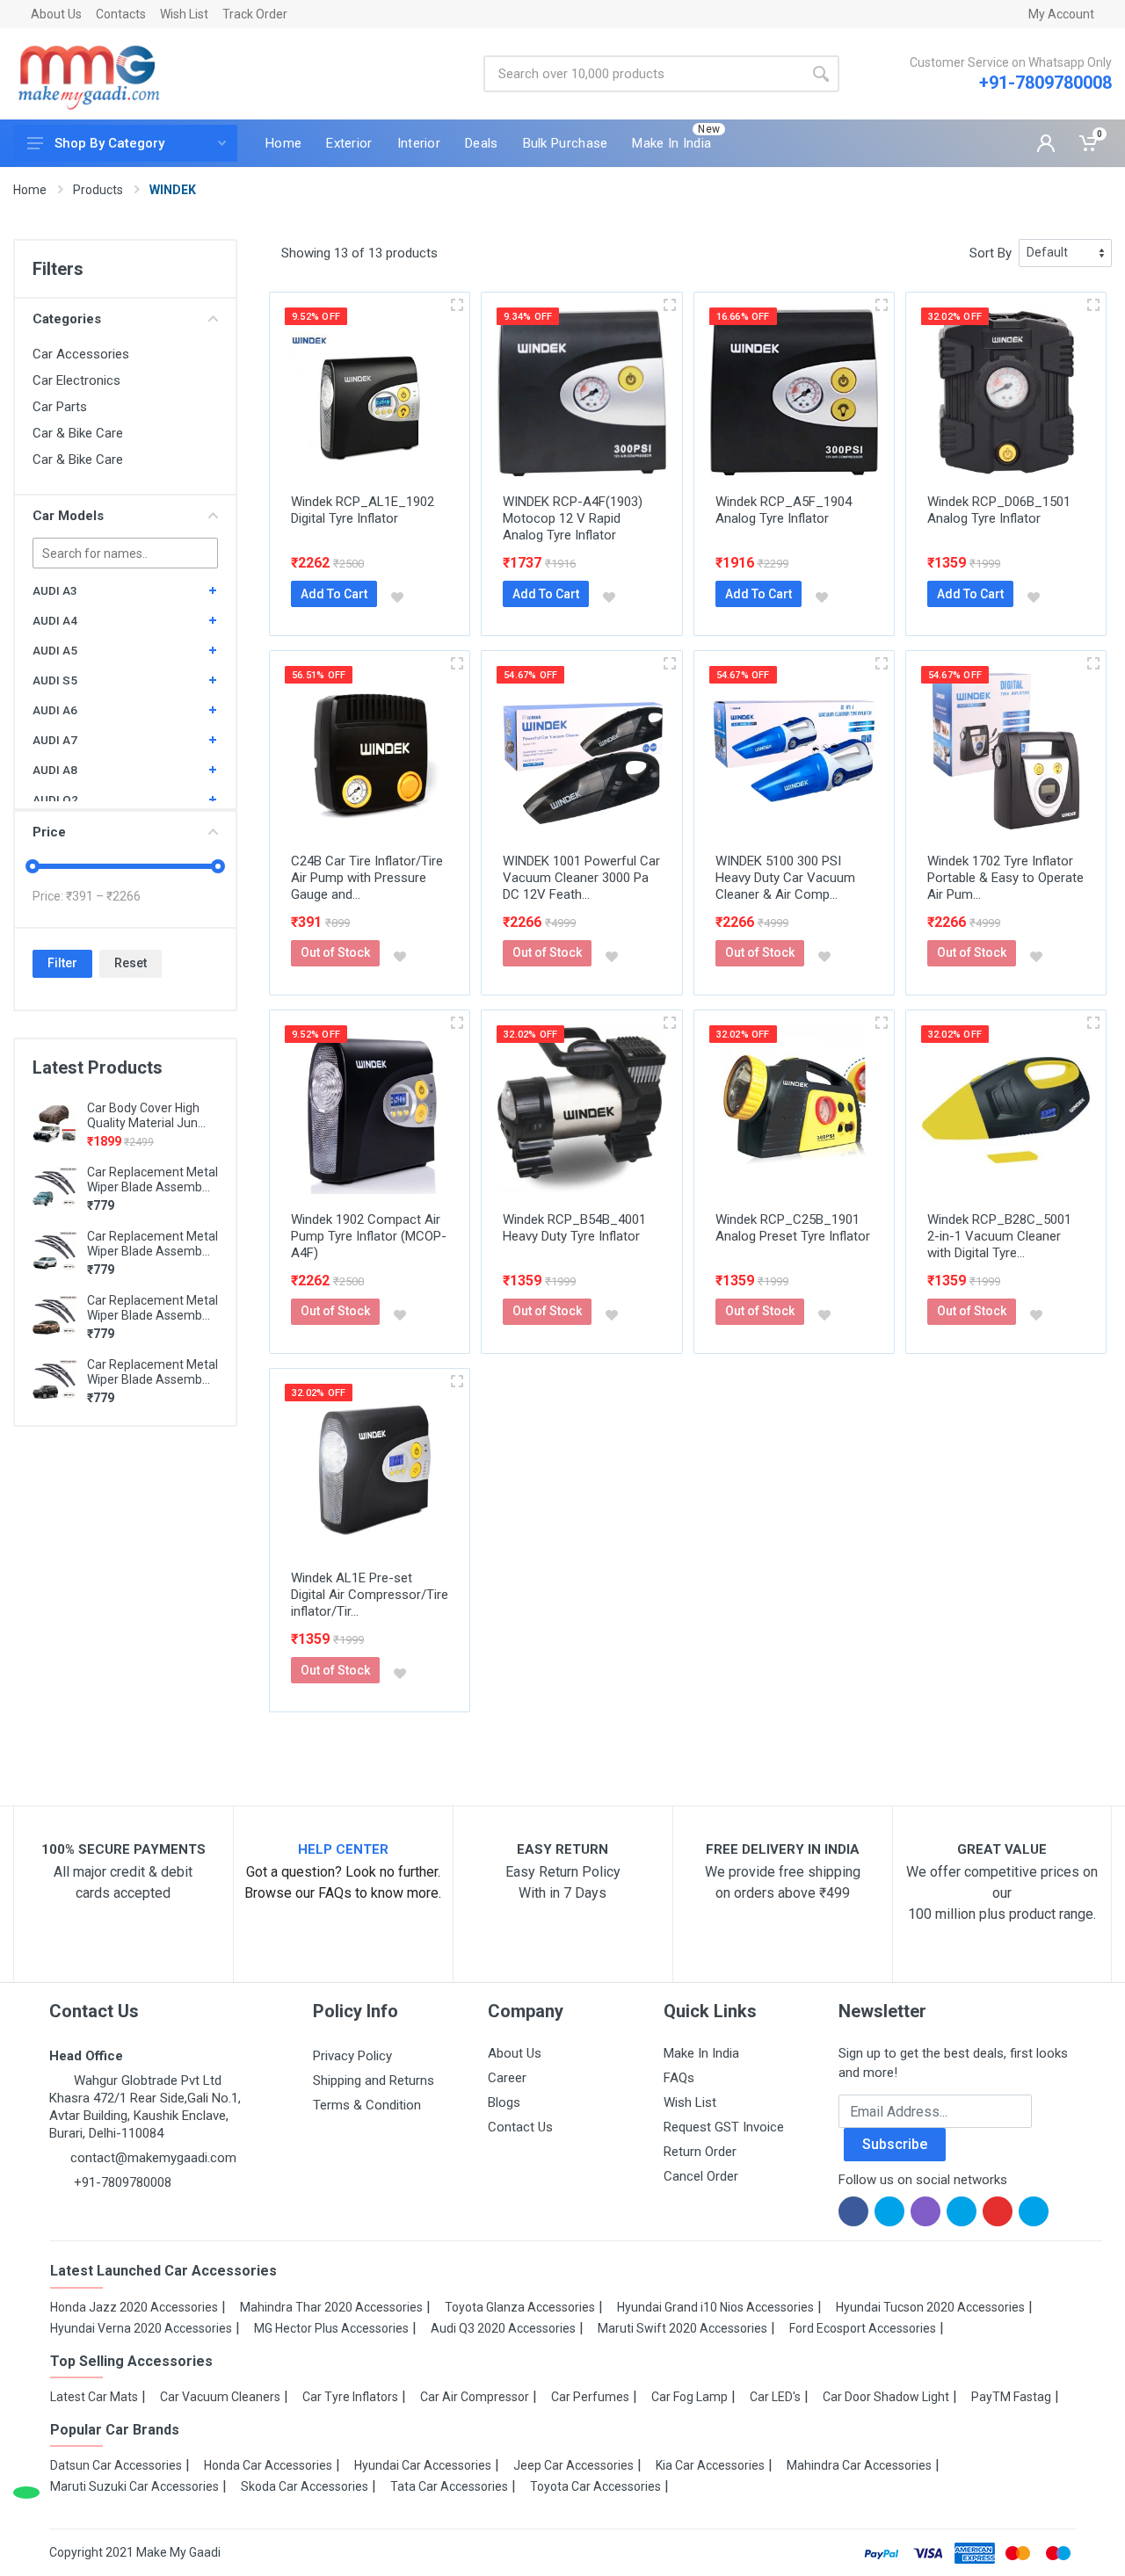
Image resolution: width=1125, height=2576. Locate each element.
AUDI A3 (55, 590)
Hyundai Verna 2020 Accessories (141, 2328)
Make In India (701, 2053)
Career (507, 2078)
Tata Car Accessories (449, 2486)
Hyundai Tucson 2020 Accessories (930, 2307)
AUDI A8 (55, 770)
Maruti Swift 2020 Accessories (682, 2328)
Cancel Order (701, 2176)
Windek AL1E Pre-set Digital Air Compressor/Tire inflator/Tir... (370, 1595)
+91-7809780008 (1045, 83)
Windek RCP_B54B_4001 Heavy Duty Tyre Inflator (574, 1228)
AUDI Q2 (55, 800)
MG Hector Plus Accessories (331, 2328)
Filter (62, 963)
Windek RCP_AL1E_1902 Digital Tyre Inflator (363, 510)
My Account (1061, 14)
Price (49, 832)
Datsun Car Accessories (116, 2465)
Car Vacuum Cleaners (220, 2397)
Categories (67, 319)
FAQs (679, 2078)
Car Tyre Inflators (350, 2397)
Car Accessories (81, 354)
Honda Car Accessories (268, 2465)
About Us (56, 14)
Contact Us (520, 2127)
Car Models (68, 516)
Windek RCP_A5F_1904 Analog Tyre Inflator (784, 510)
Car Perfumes (590, 2397)
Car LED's (775, 2397)
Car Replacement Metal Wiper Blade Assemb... (152, 1179)
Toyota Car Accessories (595, 2486)
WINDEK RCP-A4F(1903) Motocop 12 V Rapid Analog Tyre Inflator (573, 518)
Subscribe (895, 2144)
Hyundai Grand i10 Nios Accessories (715, 2307)
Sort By (991, 253)
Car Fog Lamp (690, 2397)
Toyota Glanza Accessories (520, 2307)
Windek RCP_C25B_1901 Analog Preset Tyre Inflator (793, 1228)
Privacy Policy (352, 2056)
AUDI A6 (55, 710)
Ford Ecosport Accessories (863, 2328)
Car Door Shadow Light (886, 2397)
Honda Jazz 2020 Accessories (134, 2307)
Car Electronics (76, 380)
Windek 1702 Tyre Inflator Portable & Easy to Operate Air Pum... (1005, 878)
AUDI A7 (55, 740)
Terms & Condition (367, 2105)
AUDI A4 (55, 620)
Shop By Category (109, 143)
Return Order (700, 2152)
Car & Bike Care (78, 433)
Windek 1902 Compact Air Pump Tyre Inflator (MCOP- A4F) (369, 1236)
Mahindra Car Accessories (859, 2465)
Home (30, 190)
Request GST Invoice (724, 2127)
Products (98, 190)
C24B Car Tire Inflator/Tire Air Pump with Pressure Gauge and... (367, 878)
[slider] (33, 866)
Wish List (184, 14)
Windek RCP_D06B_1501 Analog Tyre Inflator (999, 510)
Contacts (121, 14)
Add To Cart (334, 594)
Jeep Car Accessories (573, 2465)
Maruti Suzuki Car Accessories (134, 2486)
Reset (131, 963)
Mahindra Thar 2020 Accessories (331, 2307)
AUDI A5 (55, 650)
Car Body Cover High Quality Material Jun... (146, 1115)
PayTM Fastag (1011, 2397)
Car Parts (60, 407)
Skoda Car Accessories (305, 2486)
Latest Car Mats (94, 2397)
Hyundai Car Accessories (423, 2465)
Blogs (504, 2102)
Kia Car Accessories (710, 2465)
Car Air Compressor (475, 2397)
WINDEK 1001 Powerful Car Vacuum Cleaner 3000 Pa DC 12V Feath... (581, 878)
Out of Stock (335, 952)
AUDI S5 (55, 680)
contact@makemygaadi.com (153, 2158)
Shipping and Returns (374, 2080)
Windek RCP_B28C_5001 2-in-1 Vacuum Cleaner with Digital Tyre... (999, 1236)
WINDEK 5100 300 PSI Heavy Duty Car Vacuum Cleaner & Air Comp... (785, 878)
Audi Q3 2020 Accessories (503, 2328)
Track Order (255, 14)
